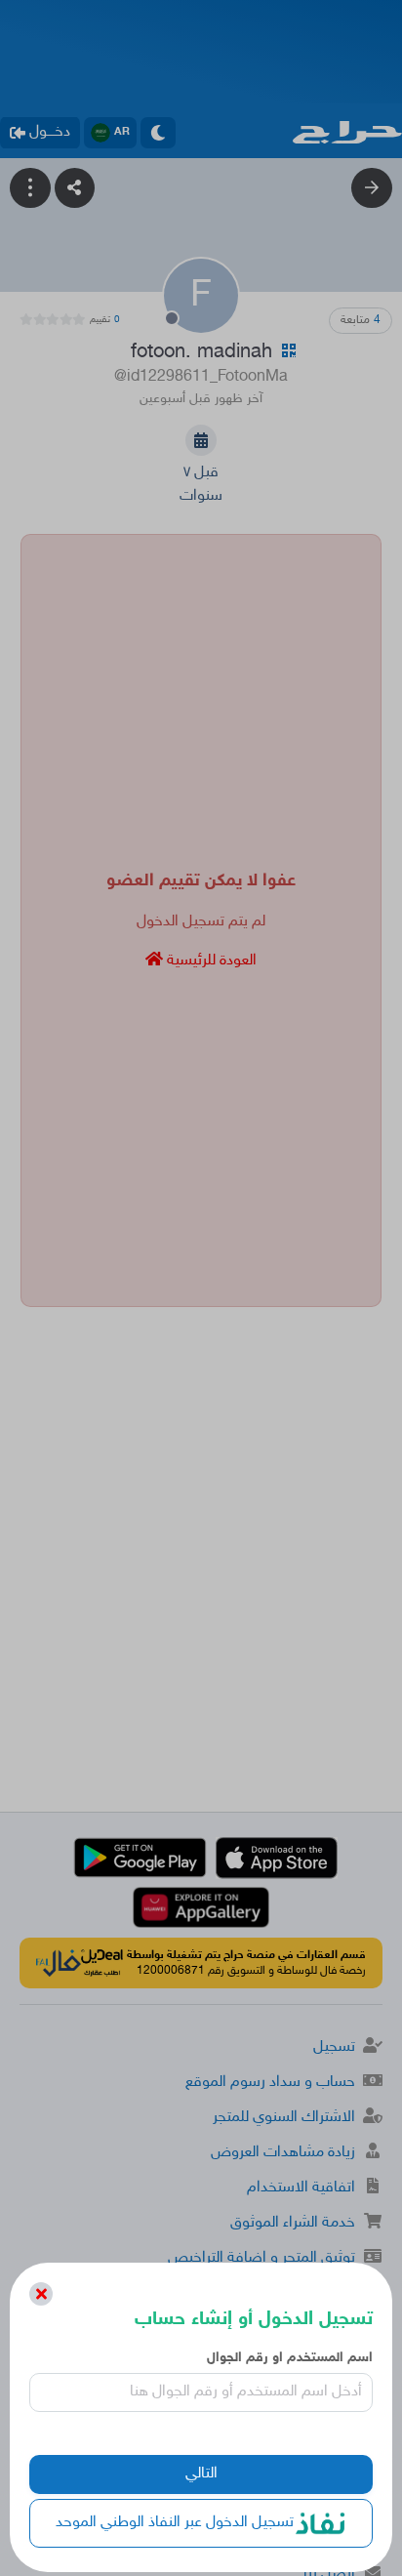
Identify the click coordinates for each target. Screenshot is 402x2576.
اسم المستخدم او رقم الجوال (289, 2358)
